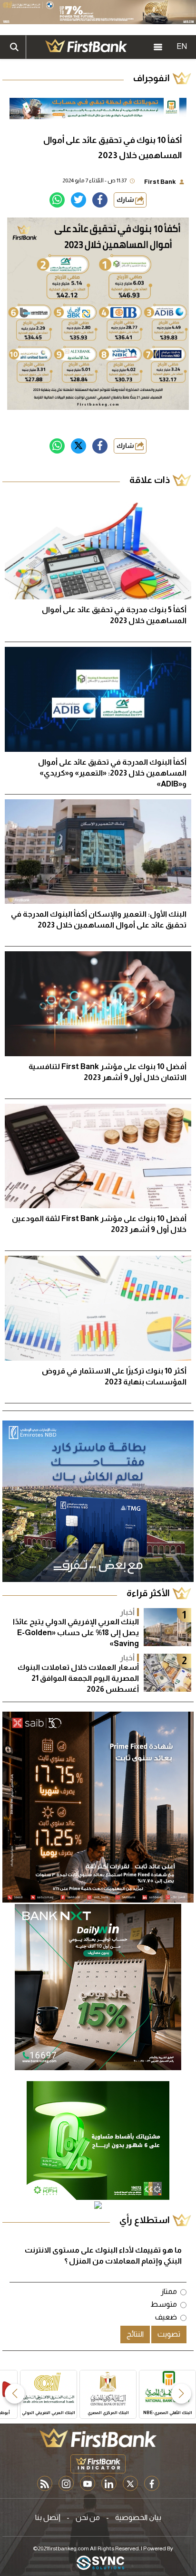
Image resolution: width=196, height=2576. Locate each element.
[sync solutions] (100, 2563)
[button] (181, 2394)
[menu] (158, 47)
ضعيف (166, 2317)
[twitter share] (78, 200)
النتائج (135, 2334)
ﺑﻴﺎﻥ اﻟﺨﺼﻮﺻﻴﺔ (138, 2517)
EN (182, 46)
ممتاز (169, 2291)
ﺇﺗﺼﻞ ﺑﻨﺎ (48, 2517)
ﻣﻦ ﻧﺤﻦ (88, 2517)
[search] (14, 47)
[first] (86, 47)
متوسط (164, 2304)
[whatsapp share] (57, 200)
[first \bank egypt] (98, 2438)
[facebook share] (100, 200)
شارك (126, 200)
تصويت (169, 2334)
